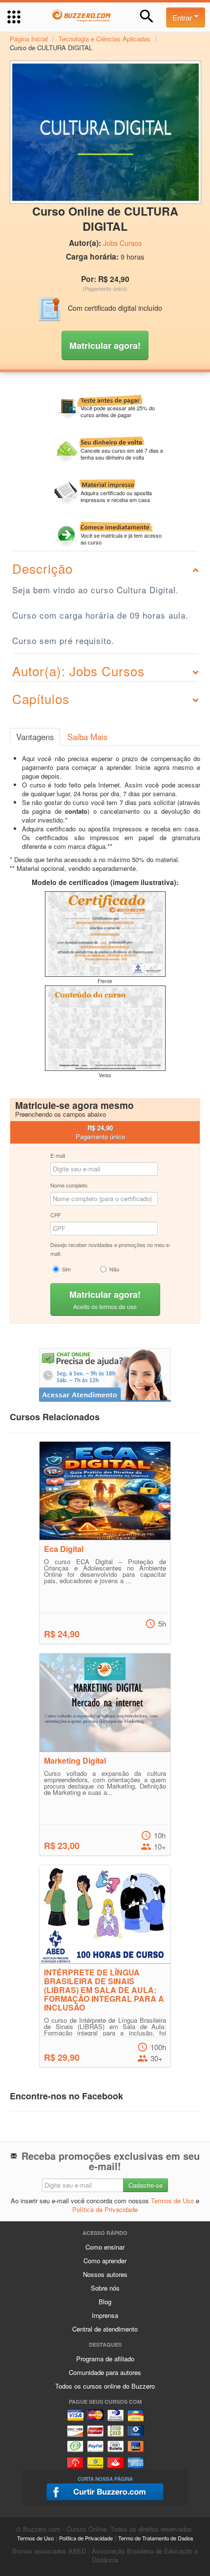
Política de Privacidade (105, 2209)
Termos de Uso (172, 2201)
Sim (66, 1269)
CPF (56, 1215)
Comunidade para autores (105, 2372)
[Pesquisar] (147, 16)
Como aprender (105, 2261)
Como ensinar (105, 2247)
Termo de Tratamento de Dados (156, 2538)
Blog (105, 2302)
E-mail (58, 1155)
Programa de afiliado (105, 2359)
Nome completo (69, 1185)
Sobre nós (105, 2288)
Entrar (183, 17)
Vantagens (35, 737)
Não (114, 1269)
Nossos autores (105, 2274)
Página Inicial (29, 39)
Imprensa (105, 2315)
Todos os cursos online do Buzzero (105, 2386)
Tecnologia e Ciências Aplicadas (105, 39)
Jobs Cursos (122, 243)
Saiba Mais (87, 737)
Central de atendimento (105, 2329)
